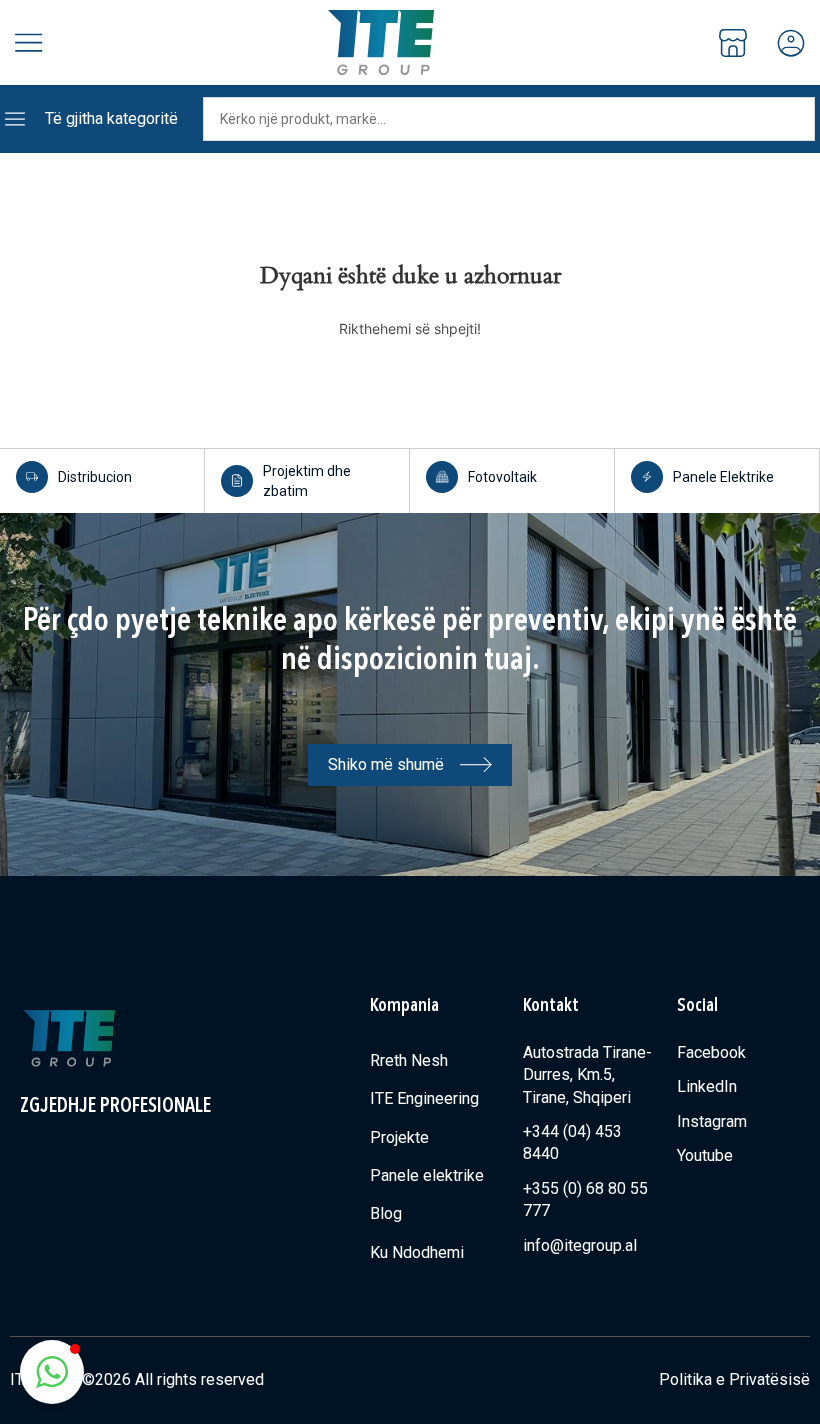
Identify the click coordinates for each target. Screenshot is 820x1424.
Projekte (399, 1137)
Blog (386, 1213)
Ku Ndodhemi (417, 1252)
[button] (52, 1372)
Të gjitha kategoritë (111, 118)
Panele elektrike (427, 1175)
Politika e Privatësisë (734, 1379)
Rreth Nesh (409, 1060)
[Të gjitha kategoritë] (15, 119)
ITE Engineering (424, 1098)
